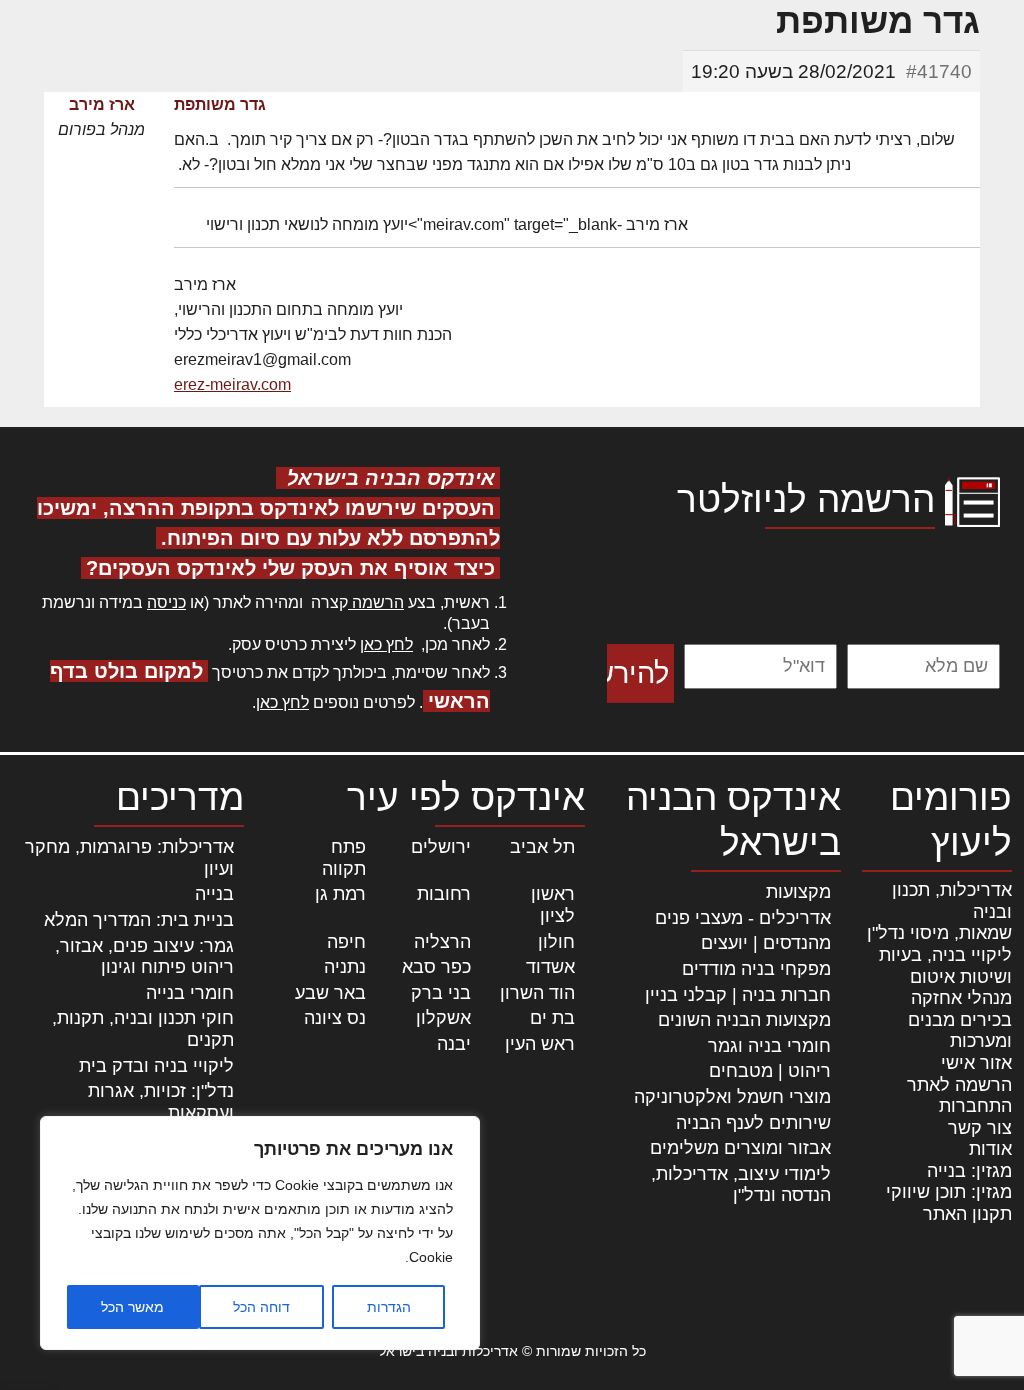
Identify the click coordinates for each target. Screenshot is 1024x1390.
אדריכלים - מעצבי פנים (743, 918)
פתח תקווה (344, 858)
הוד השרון (537, 993)
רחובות (444, 894)
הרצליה (442, 942)
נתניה (345, 967)
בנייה (214, 894)
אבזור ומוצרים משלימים (740, 1148)
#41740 (939, 71)
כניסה (166, 602)
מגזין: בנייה (969, 1171)
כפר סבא (436, 967)
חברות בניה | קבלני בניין (738, 995)
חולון (556, 942)
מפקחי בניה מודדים (756, 969)
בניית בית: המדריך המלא (139, 920)
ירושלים (441, 847)
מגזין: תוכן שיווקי (949, 1192)
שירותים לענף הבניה (753, 1123)
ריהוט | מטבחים (770, 1071)
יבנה (454, 1044)
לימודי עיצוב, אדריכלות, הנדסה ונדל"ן (741, 1185)
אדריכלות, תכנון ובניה (952, 901)
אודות (990, 1149)
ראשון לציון (553, 905)
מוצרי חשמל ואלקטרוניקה (732, 1097)
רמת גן (340, 894)
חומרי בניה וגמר (769, 1046)
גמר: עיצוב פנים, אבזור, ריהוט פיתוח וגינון (144, 957)
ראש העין (540, 1044)
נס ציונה (335, 1018)
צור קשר (980, 1128)
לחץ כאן (386, 644)
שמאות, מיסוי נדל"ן (939, 933)
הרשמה (376, 602)
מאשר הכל (132, 1307)
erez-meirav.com (232, 384)
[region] (260, 1233)
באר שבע (330, 993)
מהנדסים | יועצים (766, 943)
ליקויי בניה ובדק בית (156, 1066)
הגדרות (389, 1307)
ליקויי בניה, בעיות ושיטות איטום (945, 966)
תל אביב (542, 847)
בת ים (552, 1018)
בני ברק (441, 993)
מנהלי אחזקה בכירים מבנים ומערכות (960, 1019)
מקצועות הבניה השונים (744, 1020)
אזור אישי (976, 1063)
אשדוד (550, 967)
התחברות (975, 1106)
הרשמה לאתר (959, 1085)
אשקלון (443, 1018)
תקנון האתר (967, 1214)
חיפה (346, 942)
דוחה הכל (261, 1307)
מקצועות (798, 892)
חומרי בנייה (190, 993)
